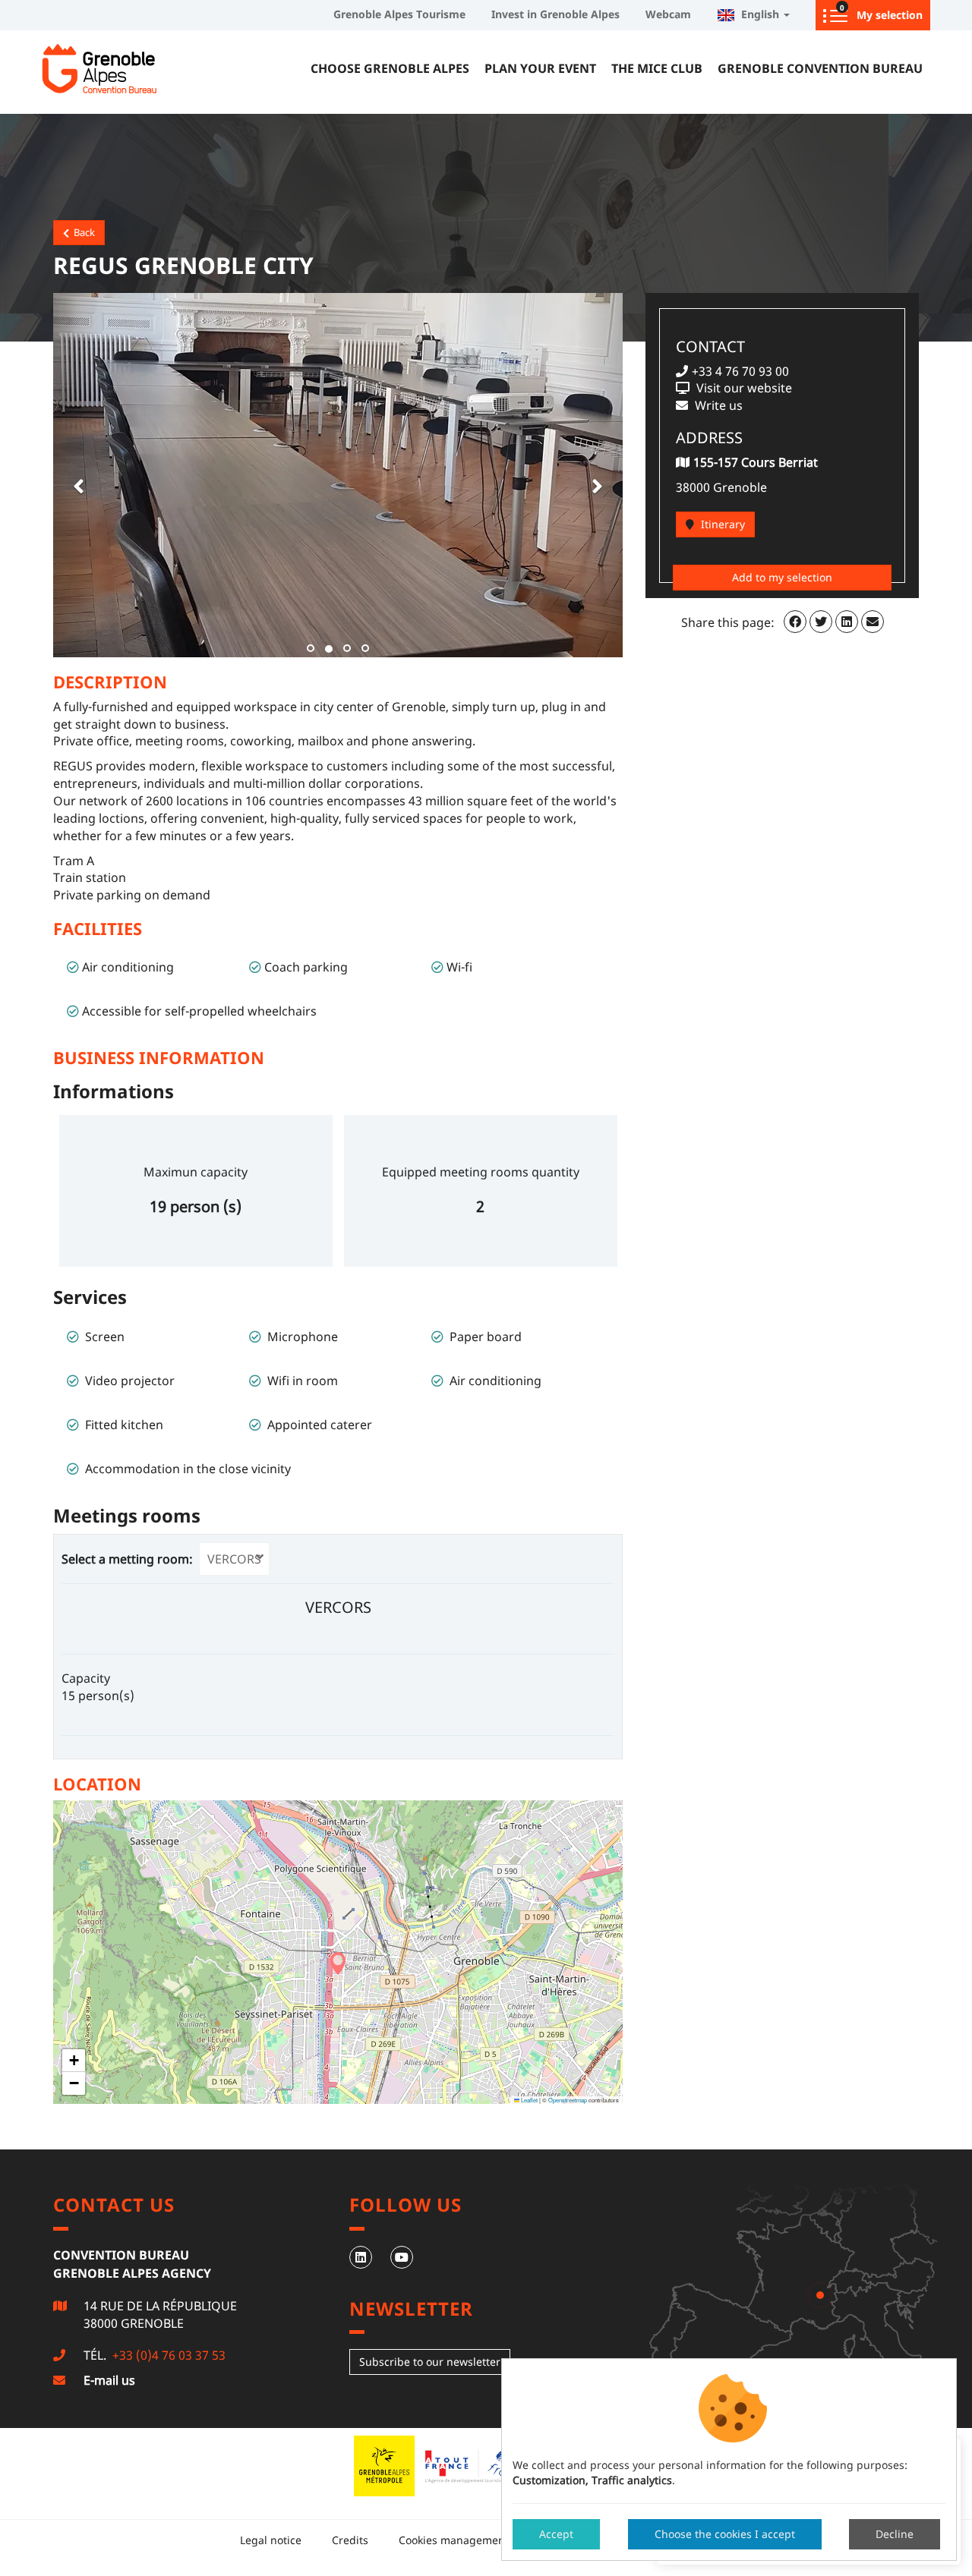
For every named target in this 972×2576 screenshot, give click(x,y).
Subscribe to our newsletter (430, 2362)
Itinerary (721, 524)
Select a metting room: (129, 1559)
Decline (895, 2534)
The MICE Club (657, 68)
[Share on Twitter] (821, 622)
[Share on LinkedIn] (847, 622)
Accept (556, 2534)
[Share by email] (873, 622)
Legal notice (271, 2540)
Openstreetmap (568, 2100)
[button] (76, 475)
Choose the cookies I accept (725, 2534)
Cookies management (454, 2540)
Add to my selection (782, 577)
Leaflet (529, 2100)
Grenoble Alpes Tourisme (399, 14)
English (759, 14)
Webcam (668, 14)
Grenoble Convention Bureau (820, 68)
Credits (350, 2540)
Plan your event (540, 68)
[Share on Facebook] (795, 622)
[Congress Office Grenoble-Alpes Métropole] (137, 68)
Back (82, 232)
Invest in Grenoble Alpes (555, 14)
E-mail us (109, 2380)
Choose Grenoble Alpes (390, 68)
